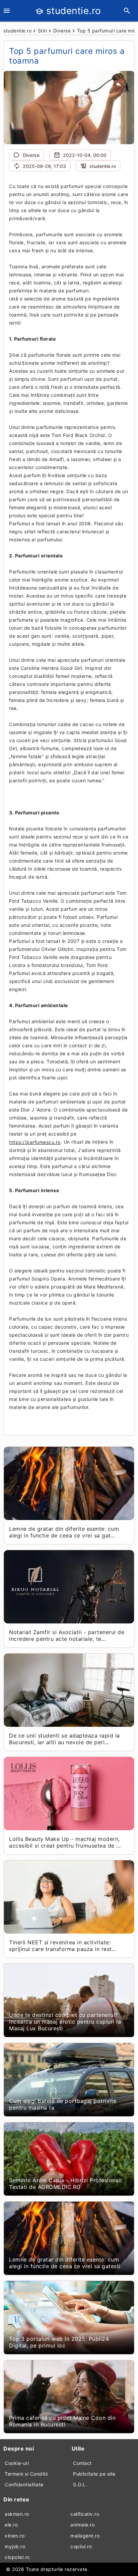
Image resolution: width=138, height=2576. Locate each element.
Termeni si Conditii (26, 2474)
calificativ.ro (85, 2514)
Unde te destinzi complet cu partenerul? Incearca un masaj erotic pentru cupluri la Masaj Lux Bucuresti (65, 2022)
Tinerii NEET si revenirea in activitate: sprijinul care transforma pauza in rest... (63, 1946)
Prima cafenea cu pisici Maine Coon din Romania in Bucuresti (62, 2421)
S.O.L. (80, 2484)
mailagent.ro (85, 2536)
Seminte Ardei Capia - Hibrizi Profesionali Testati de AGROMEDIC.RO (65, 2184)
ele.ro (11, 2525)
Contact (82, 2463)
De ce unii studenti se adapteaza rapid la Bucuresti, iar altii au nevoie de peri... (64, 1739)
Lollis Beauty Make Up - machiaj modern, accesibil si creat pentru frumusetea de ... (65, 1842)
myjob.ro (15, 2546)
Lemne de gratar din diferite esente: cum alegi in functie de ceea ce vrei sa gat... (64, 1532)
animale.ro (82, 2525)
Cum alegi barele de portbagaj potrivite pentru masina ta (63, 2104)
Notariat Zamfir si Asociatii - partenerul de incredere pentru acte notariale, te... (67, 1635)
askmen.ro (17, 2514)
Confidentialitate (24, 2484)
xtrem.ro (15, 2536)
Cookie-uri (17, 2463)
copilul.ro (81, 2546)
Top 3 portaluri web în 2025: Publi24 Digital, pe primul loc (59, 2342)
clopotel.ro (17, 2557)
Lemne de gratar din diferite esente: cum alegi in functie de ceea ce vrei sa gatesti (65, 2263)
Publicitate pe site (94, 2474)
